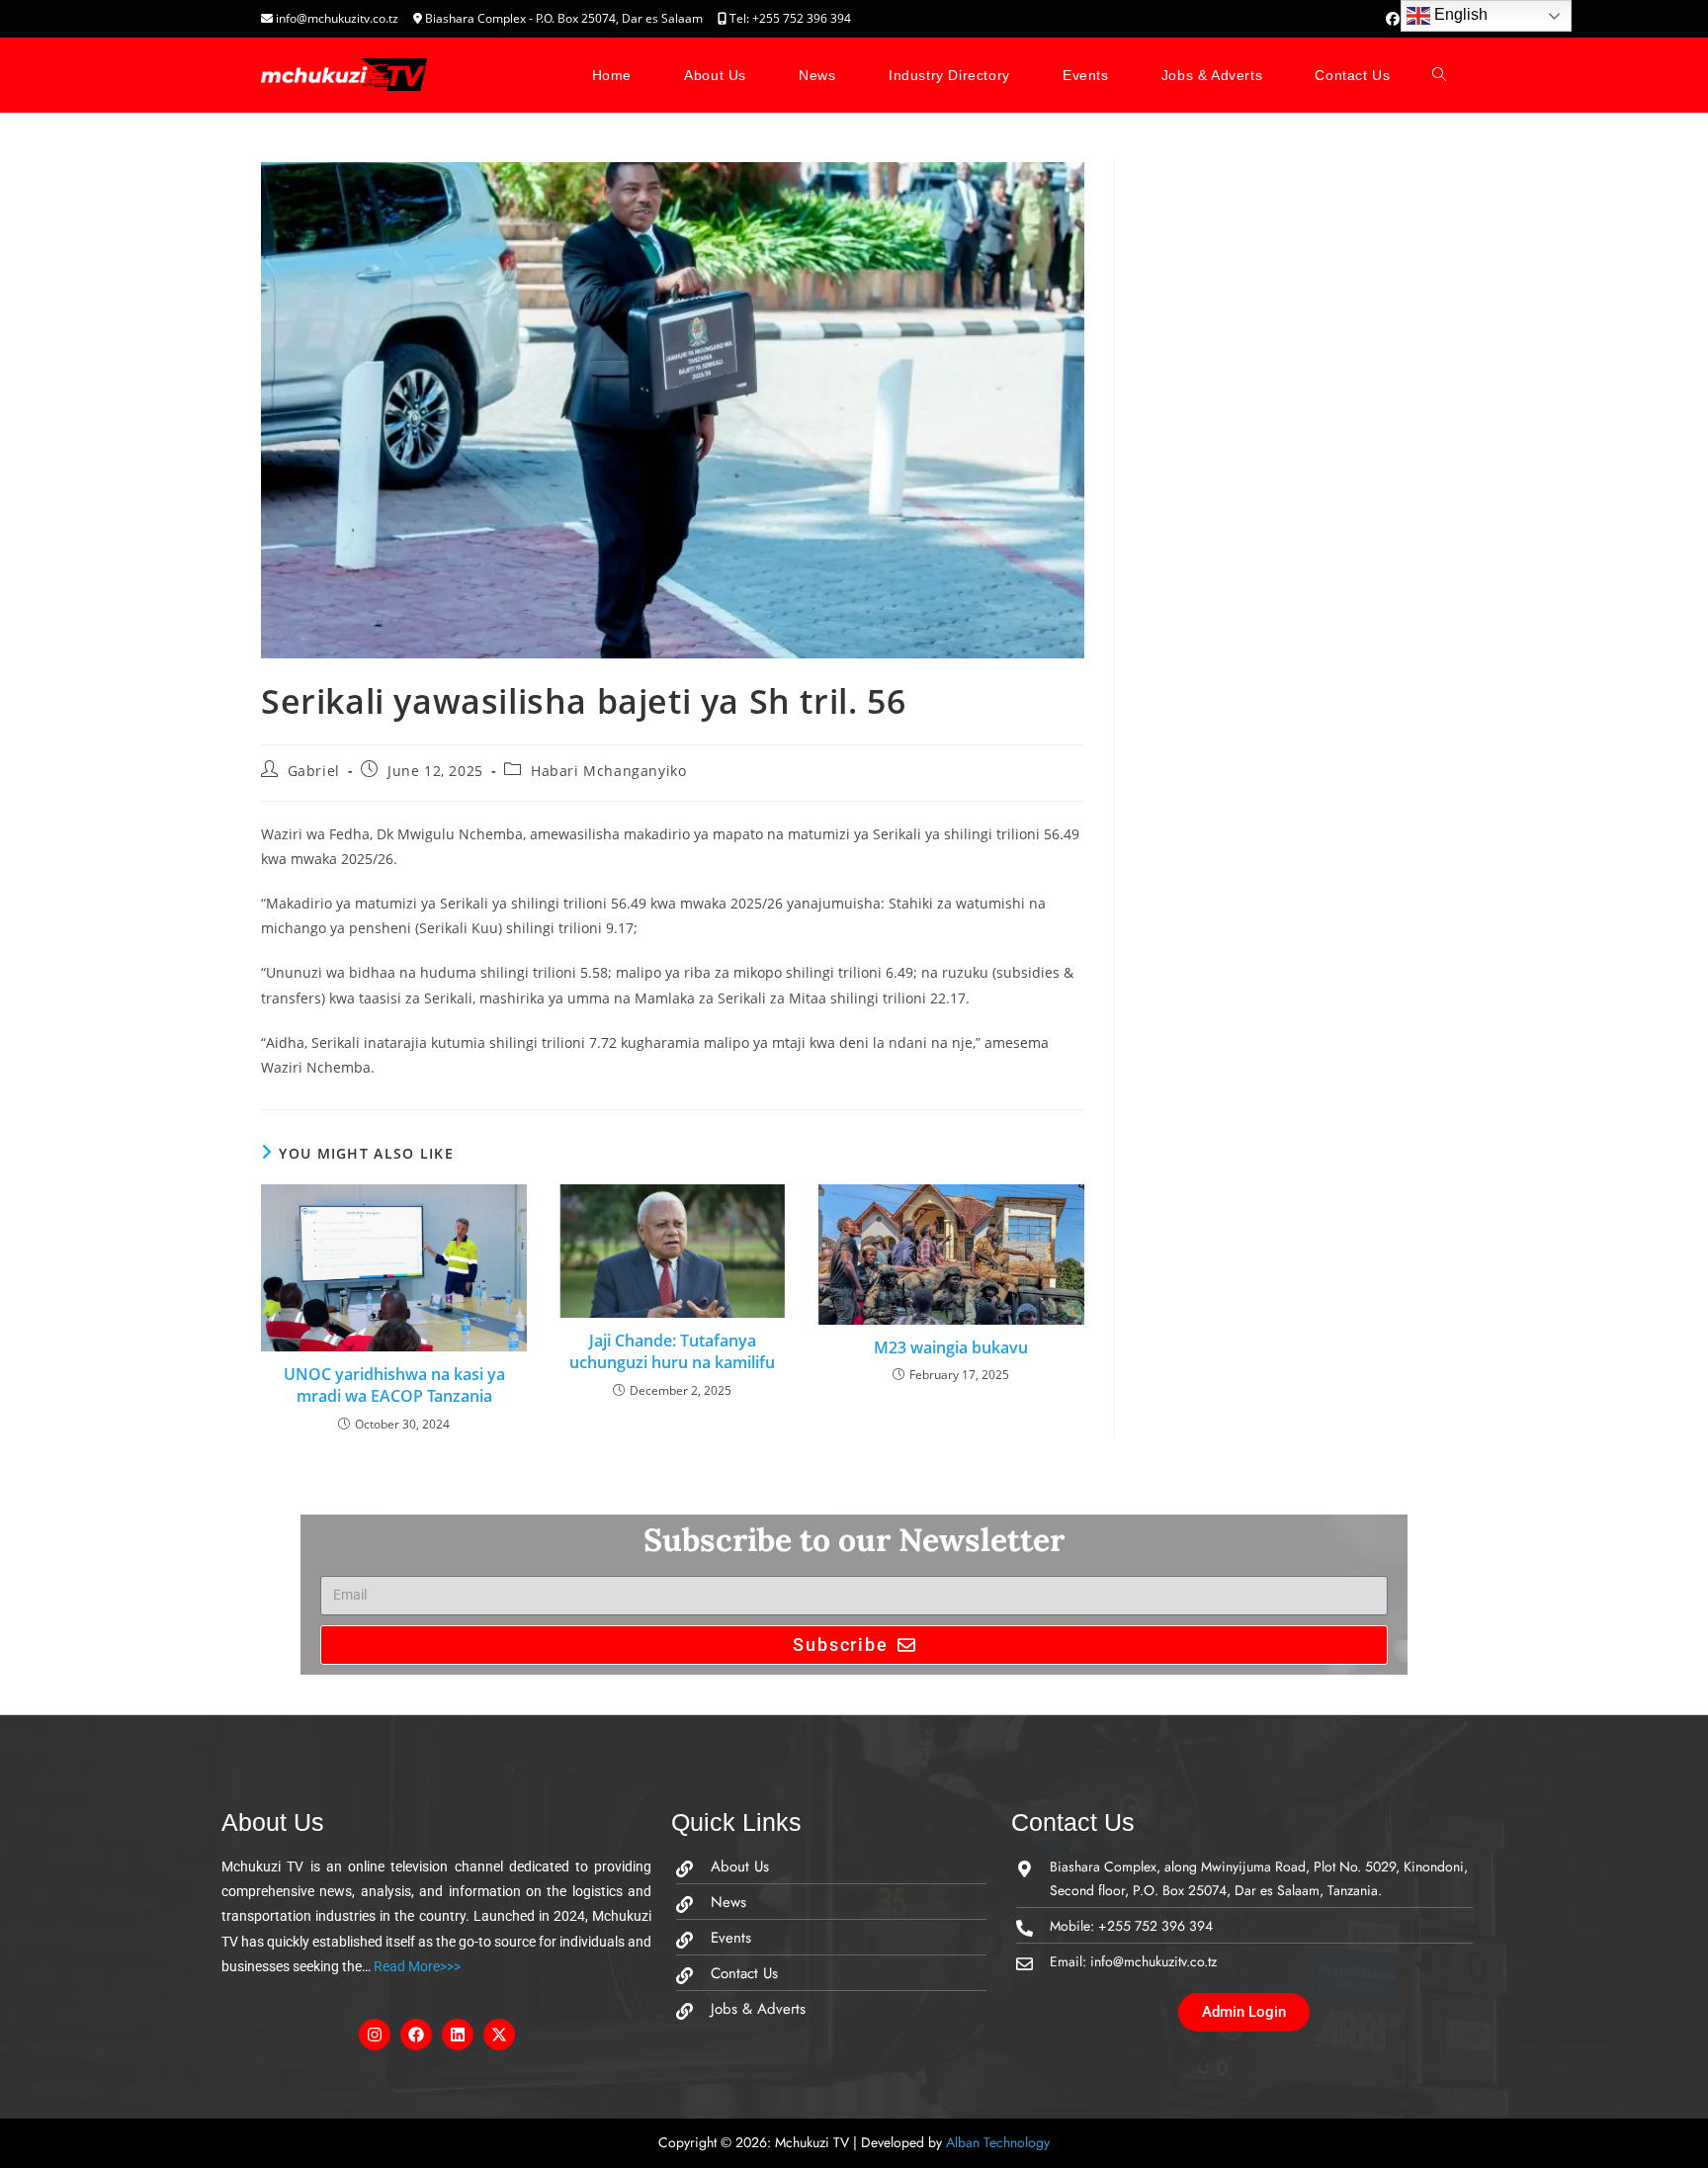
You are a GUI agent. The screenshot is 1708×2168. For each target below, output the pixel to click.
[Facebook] (416, 2035)
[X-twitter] (499, 2035)
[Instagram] (375, 2035)
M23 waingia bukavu (951, 1347)
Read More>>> (416, 1966)
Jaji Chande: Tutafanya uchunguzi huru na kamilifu (672, 1351)
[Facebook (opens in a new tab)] (1393, 19)
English (1459, 14)
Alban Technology (998, 2142)
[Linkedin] (458, 2035)
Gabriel (314, 771)
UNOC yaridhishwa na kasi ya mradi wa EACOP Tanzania (394, 1385)
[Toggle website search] (1439, 75)
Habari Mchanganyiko (608, 771)
